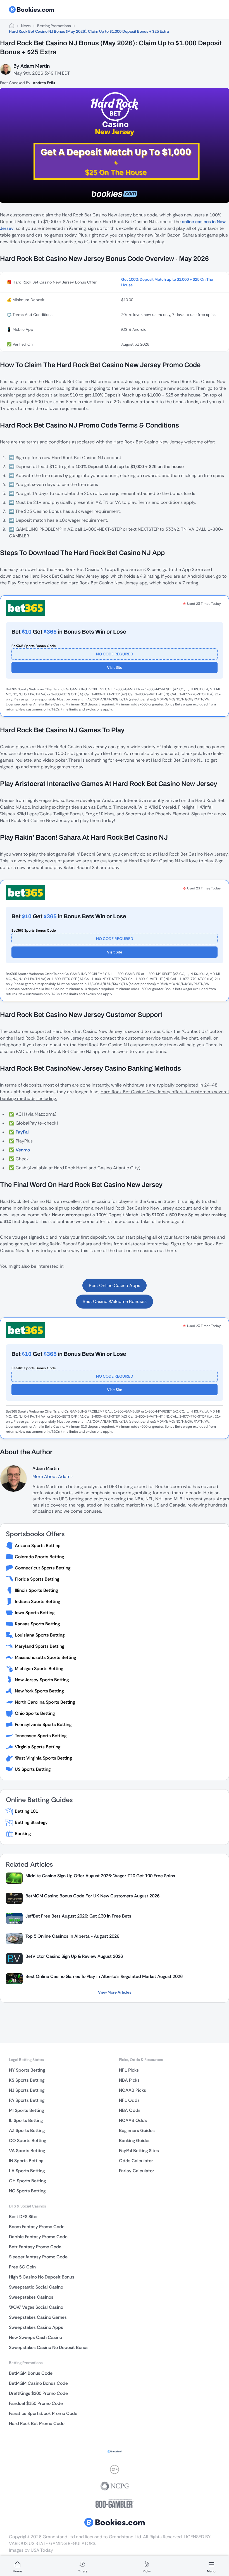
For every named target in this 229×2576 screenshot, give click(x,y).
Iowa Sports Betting (35, 1613)
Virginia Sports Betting (38, 1747)
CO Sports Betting (28, 2141)
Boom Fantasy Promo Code (37, 2227)
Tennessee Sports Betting (41, 1736)
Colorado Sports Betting (39, 1557)
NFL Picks (129, 2070)
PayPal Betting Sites (139, 2151)
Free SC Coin (22, 2267)
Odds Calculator (136, 2161)
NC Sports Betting (27, 2191)
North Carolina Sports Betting (45, 1702)
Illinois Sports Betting (36, 1590)
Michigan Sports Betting (39, 1669)
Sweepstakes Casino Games (38, 2317)
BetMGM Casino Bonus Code (38, 2383)
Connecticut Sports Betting (43, 1568)
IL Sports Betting (26, 2120)
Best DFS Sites (24, 2217)
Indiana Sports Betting (37, 1601)
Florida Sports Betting (37, 1579)
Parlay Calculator (137, 2171)
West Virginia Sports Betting (43, 1758)
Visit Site (115, 667)
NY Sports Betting (27, 2070)
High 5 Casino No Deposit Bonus (42, 2277)
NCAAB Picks (133, 2090)
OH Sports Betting (27, 2181)
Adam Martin (35, 66)
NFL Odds (129, 2100)
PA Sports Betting (27, 2100)
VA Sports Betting (27, 2151)
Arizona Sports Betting (38, 1546)
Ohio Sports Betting (35, 1713)
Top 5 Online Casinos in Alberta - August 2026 (72, 1936)
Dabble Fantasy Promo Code (38, 2237)
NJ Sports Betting (27, 2090)
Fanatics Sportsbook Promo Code (43, 2413)
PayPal (22, 1132)
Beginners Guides (137, 2130)
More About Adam (52, 1476)
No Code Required (115, 654)
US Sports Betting (33, 1769)
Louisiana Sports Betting (40, 1635)
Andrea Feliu (44, 83)
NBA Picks (129, 2080)
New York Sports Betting (39, 1691)
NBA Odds (130, 2110)
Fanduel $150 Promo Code (36, 2403)
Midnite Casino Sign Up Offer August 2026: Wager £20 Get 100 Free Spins (100, 1876)
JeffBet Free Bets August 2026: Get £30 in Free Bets (78, 1916)
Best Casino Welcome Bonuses (115, 1301)
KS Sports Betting (27, 2080)
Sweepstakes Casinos (31, 2297)
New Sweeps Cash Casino (35, 2337)
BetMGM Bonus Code (31, 2373)
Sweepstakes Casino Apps (36, 2327)
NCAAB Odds (133, 2120)
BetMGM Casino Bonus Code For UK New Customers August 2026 (92, 1896)
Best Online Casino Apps (115, 1285)
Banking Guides (135, 2141)
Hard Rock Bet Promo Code (37, 2423)
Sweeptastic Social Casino (36, 2287)
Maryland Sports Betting (40, 1646)
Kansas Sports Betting (37, 1624)
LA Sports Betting (27, 2171)
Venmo (23, 1150)
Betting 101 (26, 1811)
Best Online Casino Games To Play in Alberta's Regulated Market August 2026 (104, 1976)
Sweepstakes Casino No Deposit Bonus (49, 2347)
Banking (23, 1834)
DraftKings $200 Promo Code (38, 2393)
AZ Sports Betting (27, 2130)
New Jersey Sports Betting (42, 1680)
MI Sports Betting (26, 2110)
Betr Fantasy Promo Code (35, 2247)
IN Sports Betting (26, 2161)
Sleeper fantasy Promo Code (38, 2257)
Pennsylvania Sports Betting (43, 1724)
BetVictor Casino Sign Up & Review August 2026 (74, 1956)
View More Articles (115, 1992)
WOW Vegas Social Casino (36, 2307)
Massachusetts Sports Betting (45, 1657)
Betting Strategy (31, 1822)
